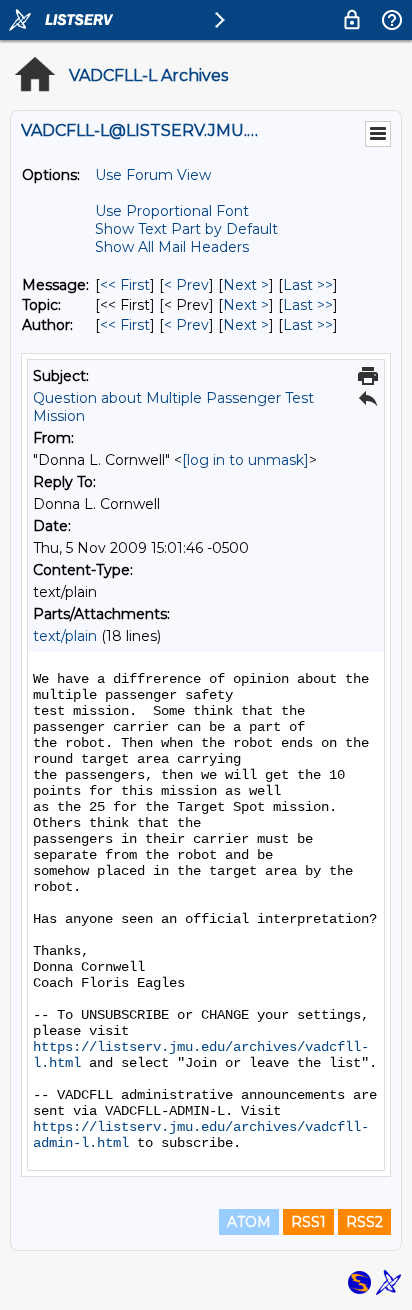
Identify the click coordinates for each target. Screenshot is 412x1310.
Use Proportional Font (172, 211)
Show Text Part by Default (186, 229)
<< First (125, 285)
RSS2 (364, 1222)
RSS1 (308, 1222)
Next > (246, 285)
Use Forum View (153, 175)
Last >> (308, 285)
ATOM (249, 1222)
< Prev (186, 285)
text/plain (65, 636)
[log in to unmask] (245, 460)
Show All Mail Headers (172, 247)
